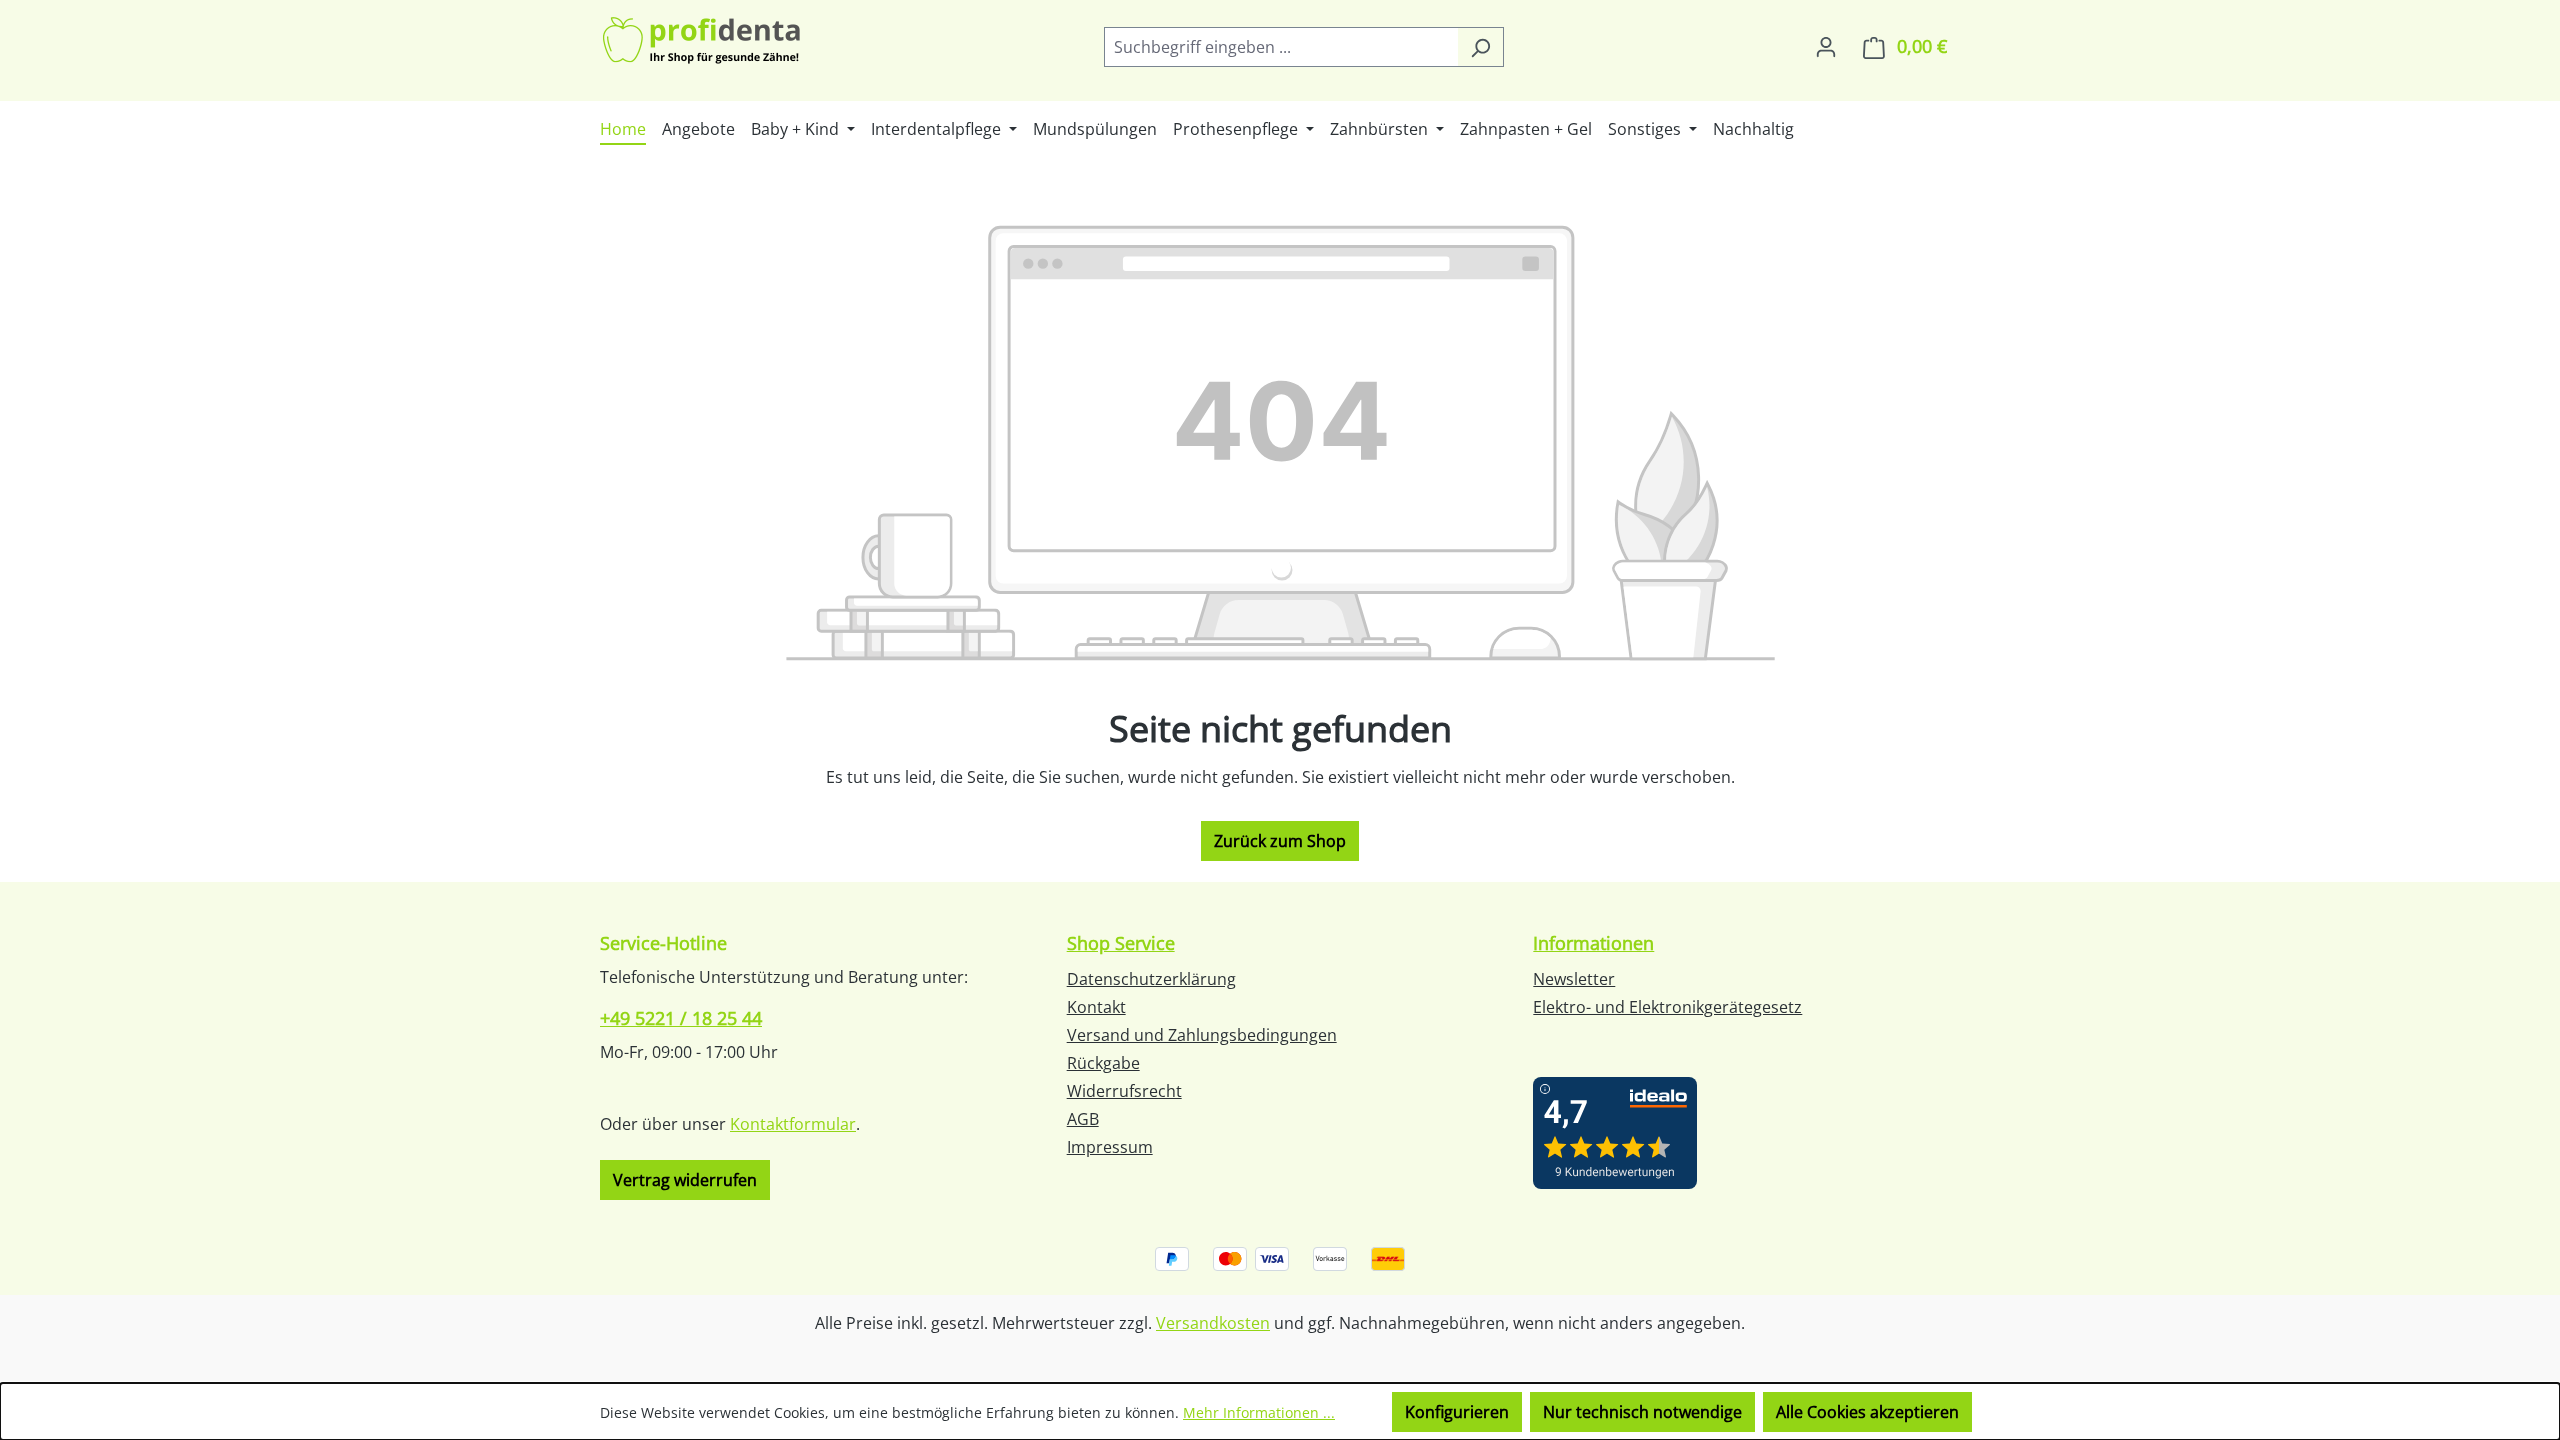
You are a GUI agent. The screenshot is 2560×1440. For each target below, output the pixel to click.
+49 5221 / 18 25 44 (681, 1018)
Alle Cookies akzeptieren (1867, 1412)
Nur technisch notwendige (1642, 1412)
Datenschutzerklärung (1151, 979)
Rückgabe (1103, 1063)
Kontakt (1096, 1007)
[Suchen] (1480, 47)
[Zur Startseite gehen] (703, 42)
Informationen (1593, 943)
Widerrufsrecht (1124, 1091)
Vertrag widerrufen (685, 1180)
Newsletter (1574, 979)
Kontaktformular (793, 1124)
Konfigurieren (1457, 1412)
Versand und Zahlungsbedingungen (1202, 1035)
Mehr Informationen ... (1259, 1412)
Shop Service (1121, 943)
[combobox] (1281, 47)
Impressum (1110, 1147)
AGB (1083, 1119)
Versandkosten (1213, 1323)
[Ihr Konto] (1826, 46)
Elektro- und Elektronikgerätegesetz (1667, 1007)
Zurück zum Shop (1280, 841)
